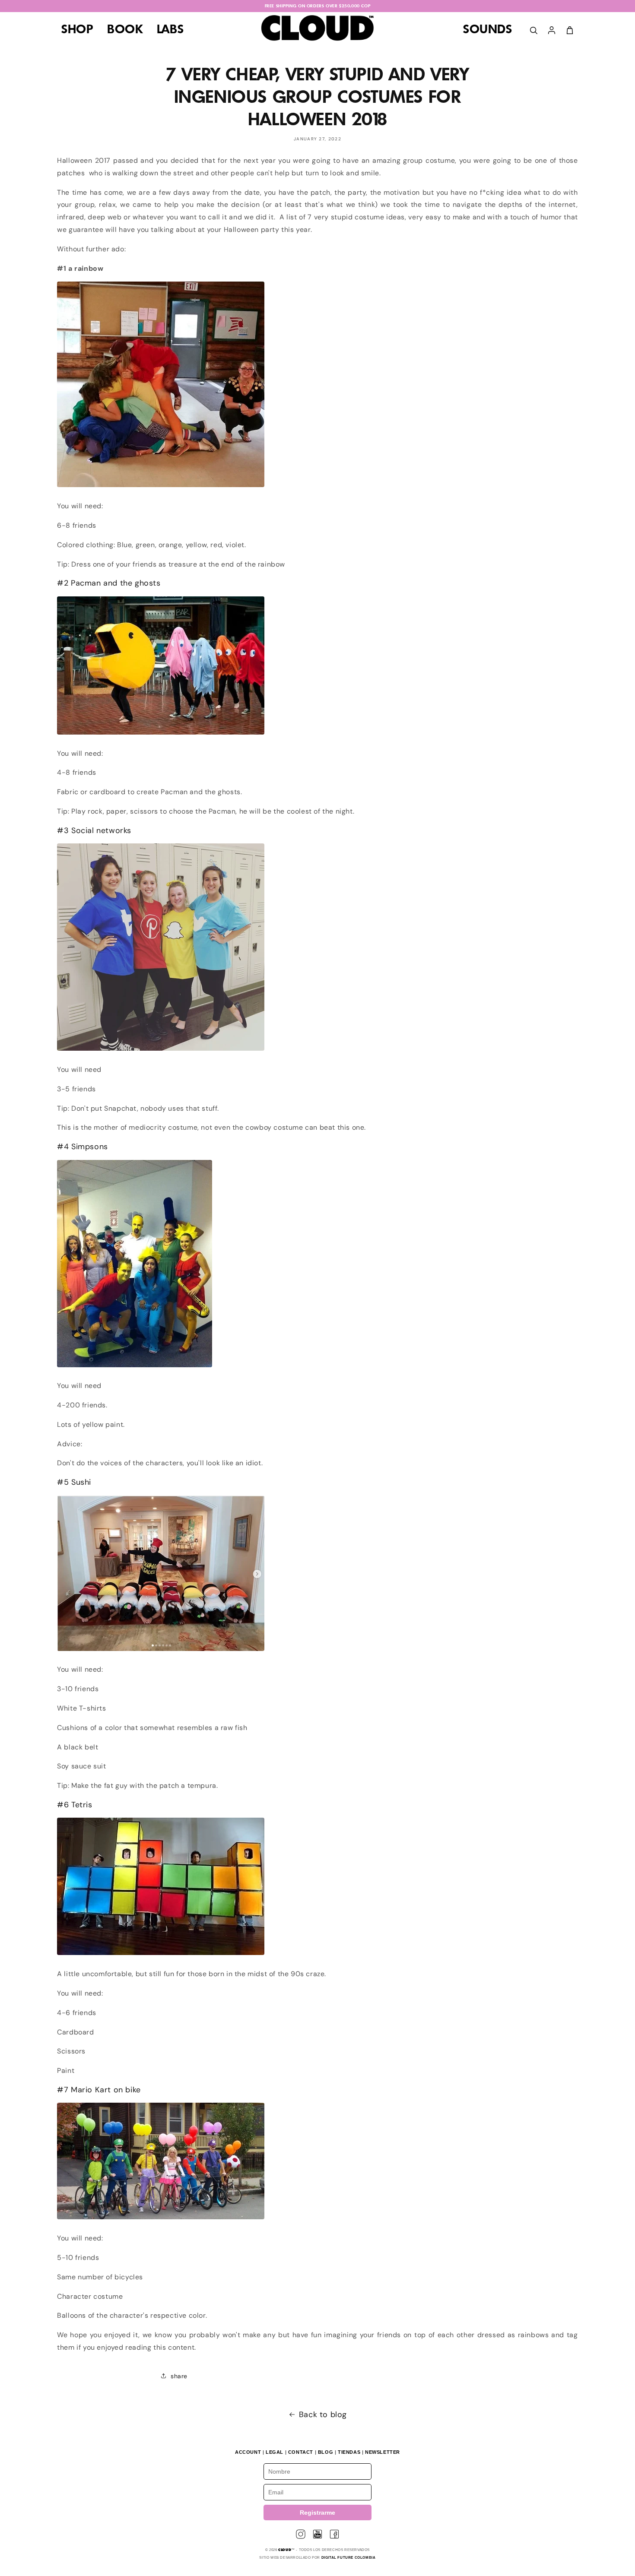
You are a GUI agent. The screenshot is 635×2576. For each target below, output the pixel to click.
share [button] (179, 2376)
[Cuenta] (552, 30)
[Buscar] (533, 30)
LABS (170, 30)
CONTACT (301, 2452)
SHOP (77, 30)
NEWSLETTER (383, 2452)
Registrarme (317, 2513)
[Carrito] (570, 30)
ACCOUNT (248, 2452)
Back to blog (323, 2414)
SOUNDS (488, 30)
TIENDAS (349, 2452)
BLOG (325, 2452)
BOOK (125, 30)
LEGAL (275, 2452)
